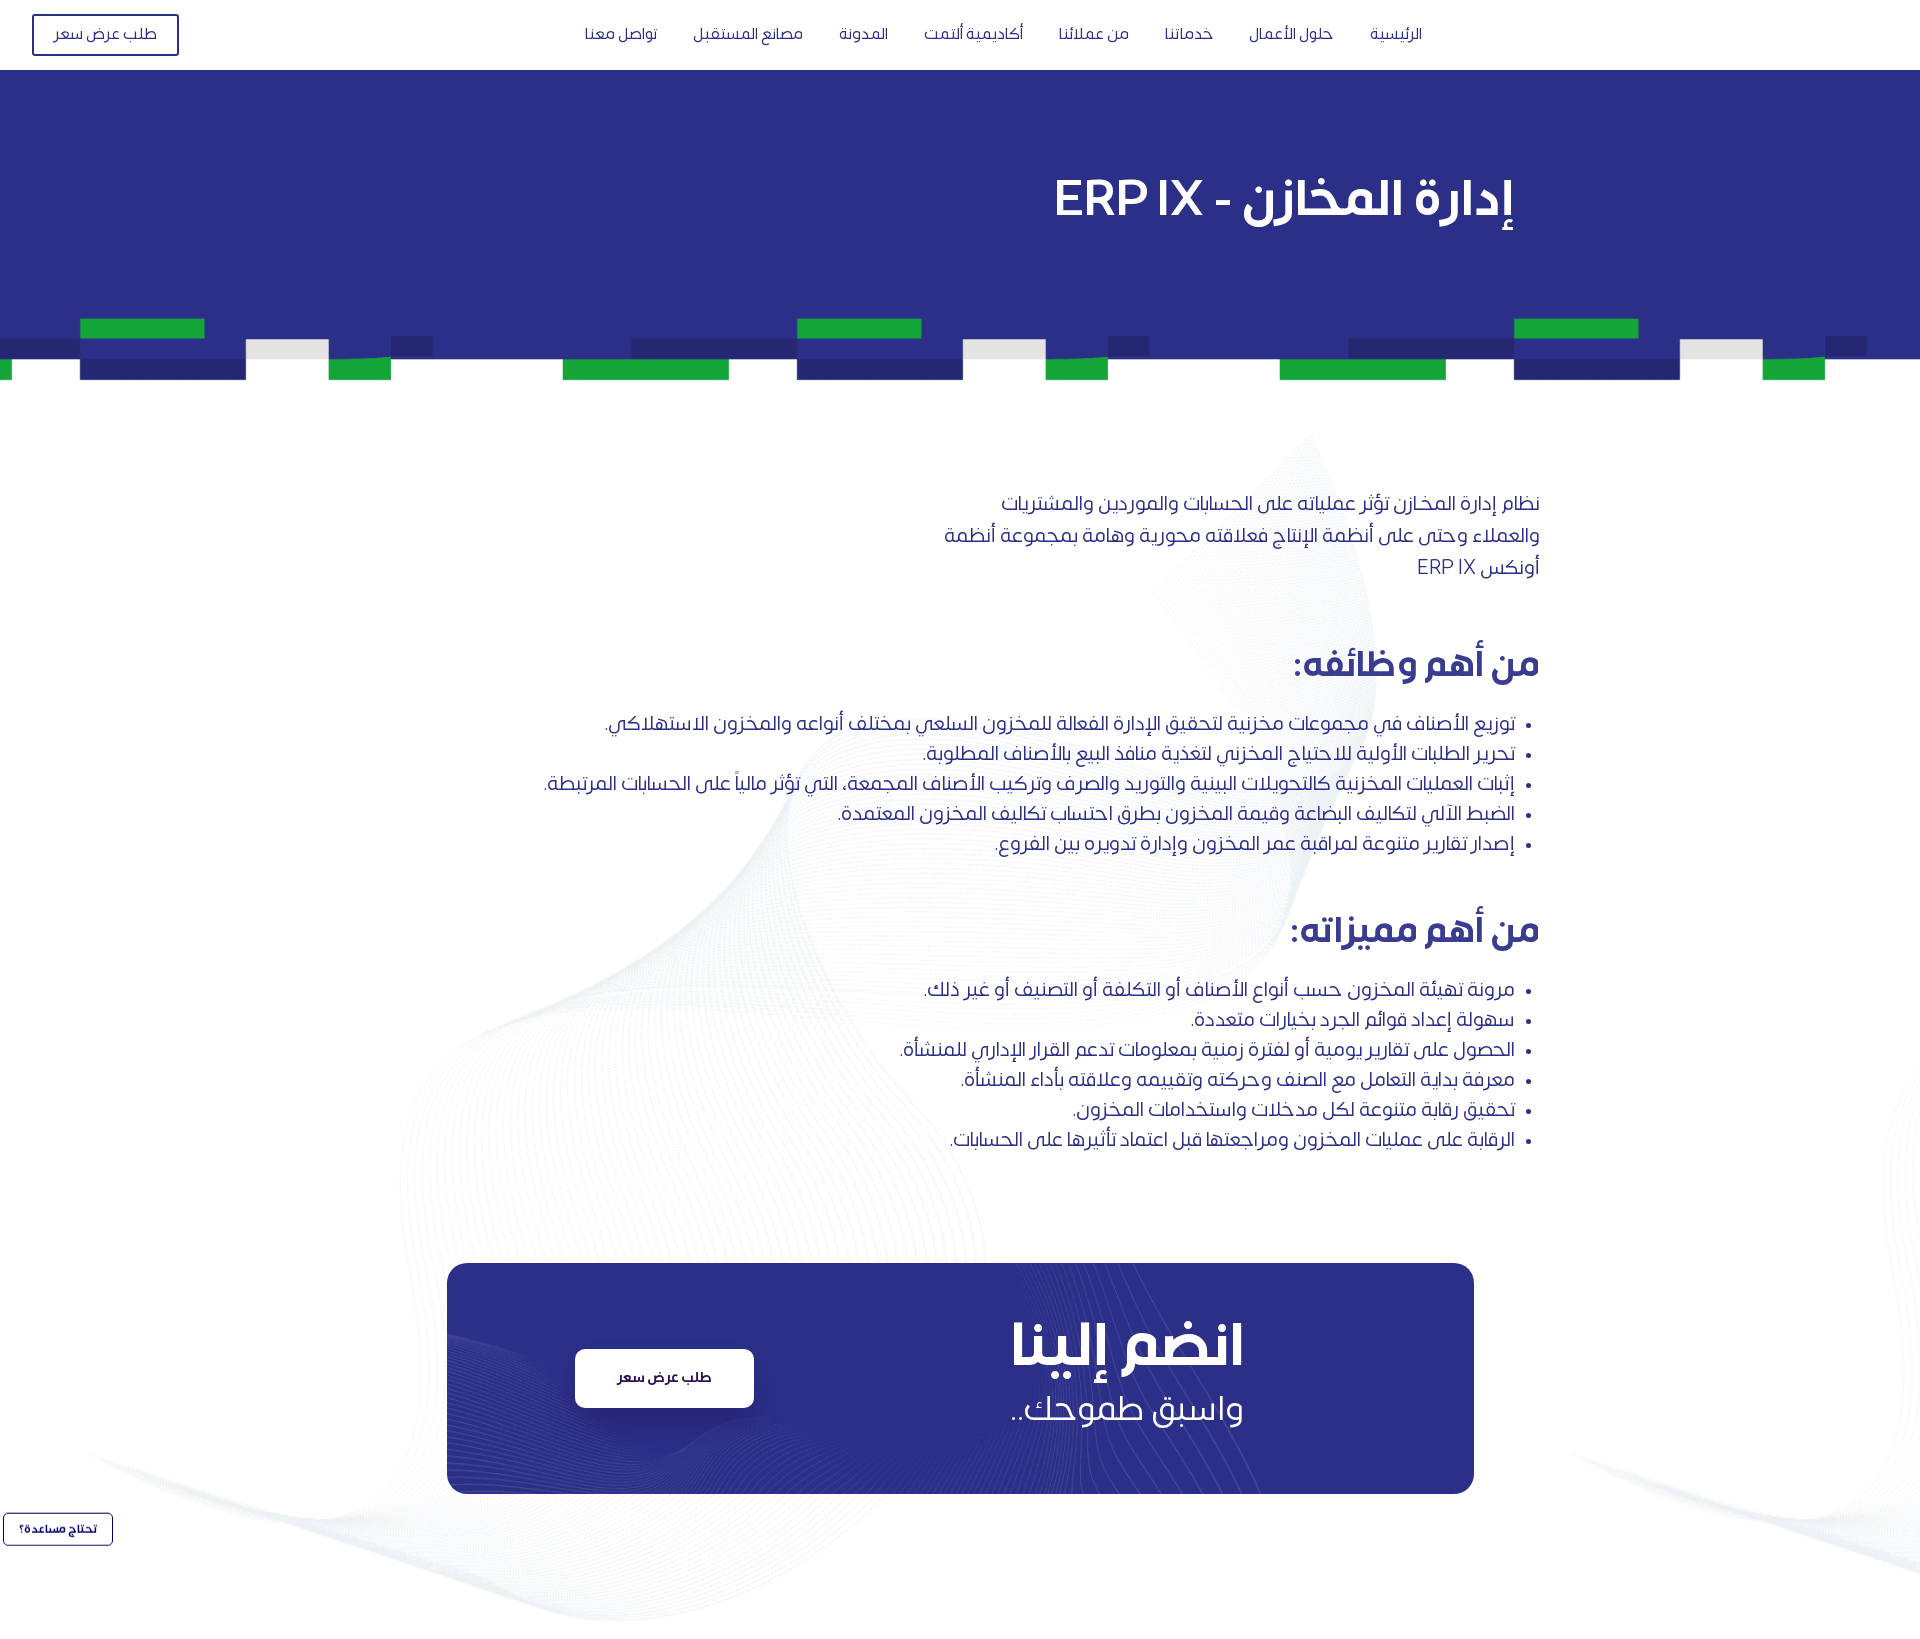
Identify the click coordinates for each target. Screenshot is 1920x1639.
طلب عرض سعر (664, 1378)
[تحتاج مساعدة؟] (57, 1589)
